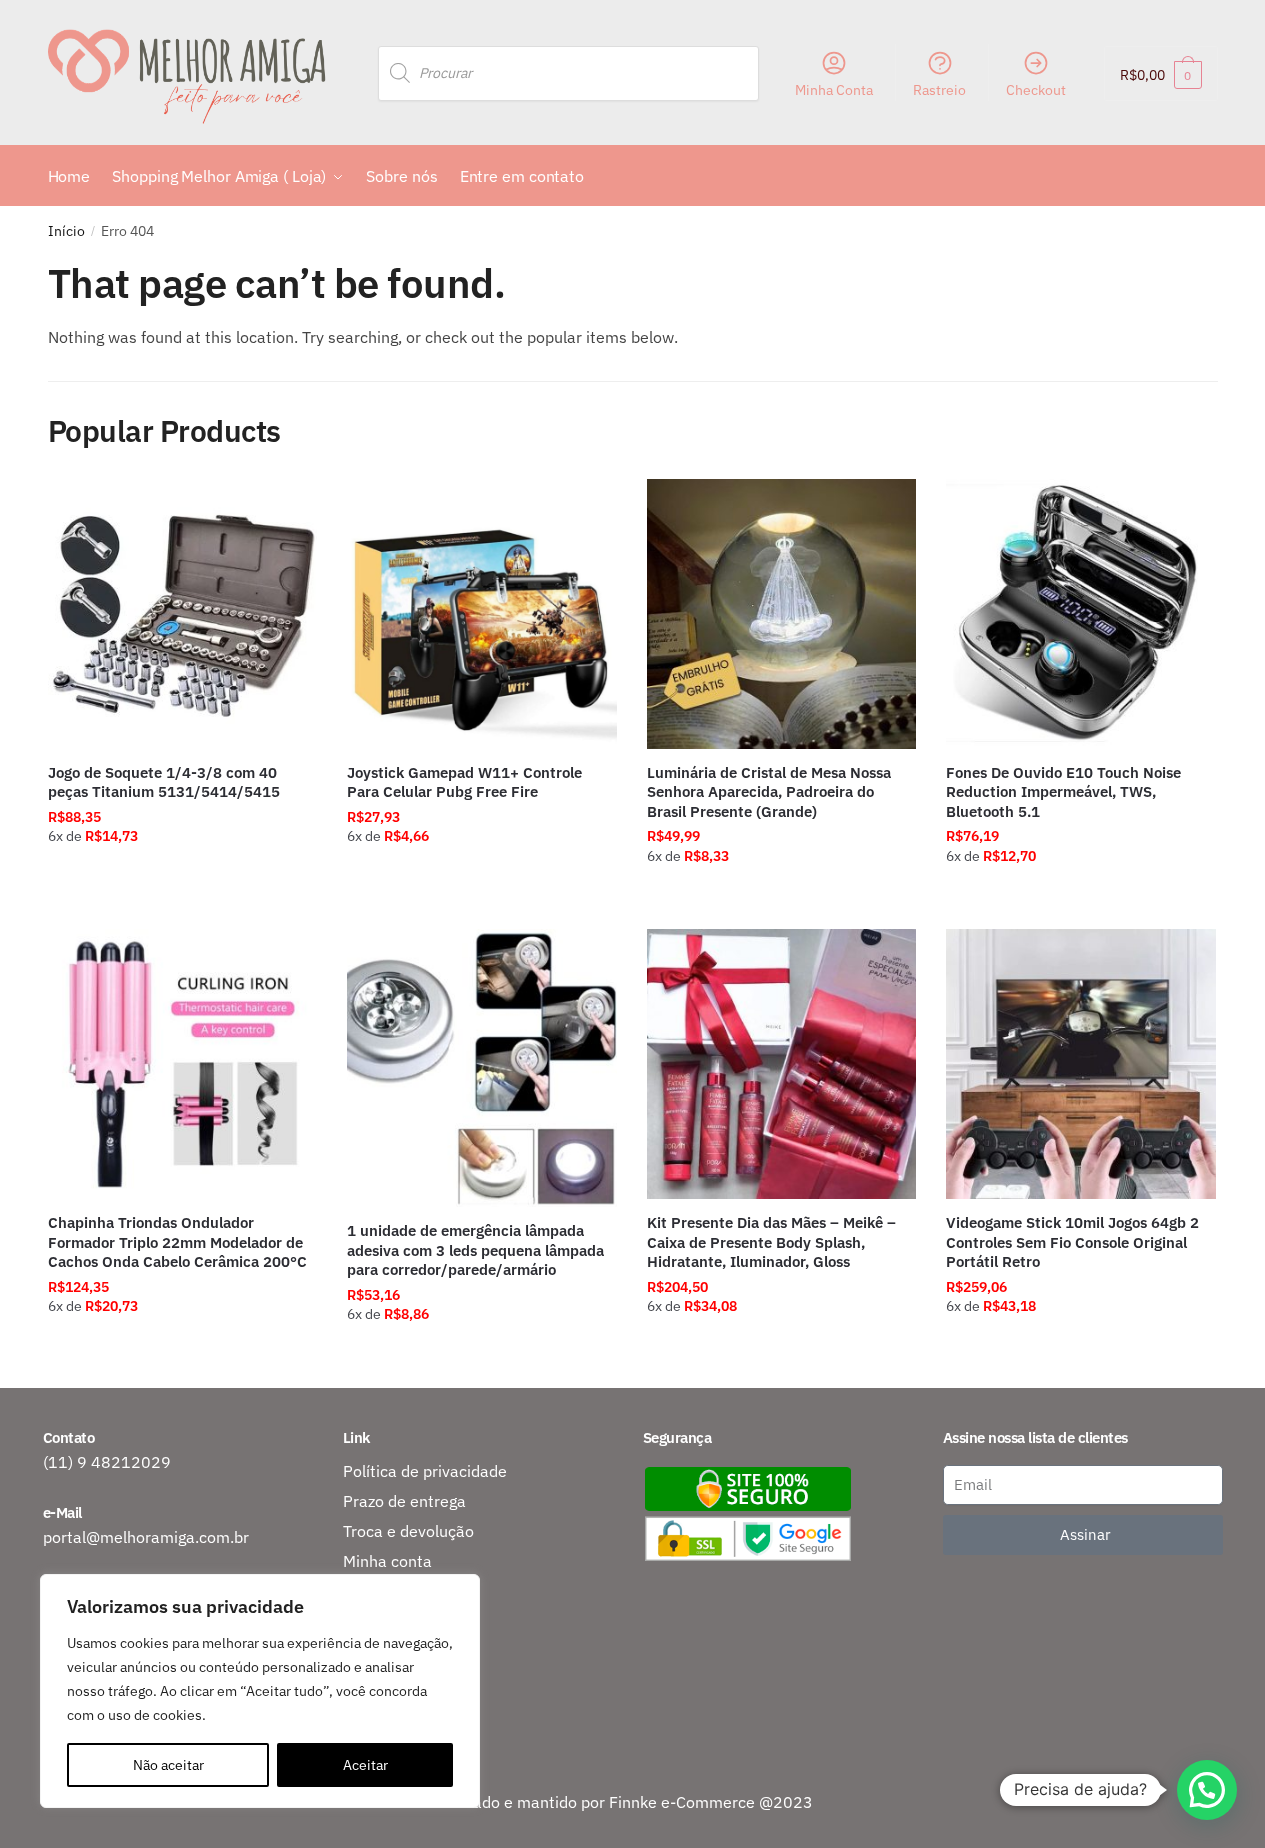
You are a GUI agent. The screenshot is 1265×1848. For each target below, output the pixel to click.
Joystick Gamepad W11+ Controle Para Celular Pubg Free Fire (464, 782)
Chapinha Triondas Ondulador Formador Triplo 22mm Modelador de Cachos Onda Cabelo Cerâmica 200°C (177, 1242)
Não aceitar (168, 1765)
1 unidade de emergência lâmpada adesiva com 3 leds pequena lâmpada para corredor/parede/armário (475, 1250)
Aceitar (365, 1765)
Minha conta (387, 1561)
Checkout (1036, 90)
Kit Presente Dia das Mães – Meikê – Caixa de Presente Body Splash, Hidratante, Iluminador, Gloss (771, 1242)
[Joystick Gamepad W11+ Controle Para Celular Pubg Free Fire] (482, 614)
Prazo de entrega (404, 1501)
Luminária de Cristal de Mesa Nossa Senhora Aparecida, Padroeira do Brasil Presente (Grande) (769, 792)
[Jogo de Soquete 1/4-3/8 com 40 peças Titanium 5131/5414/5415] (183, 614)
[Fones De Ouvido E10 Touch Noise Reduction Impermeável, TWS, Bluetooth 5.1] (1081, 614)
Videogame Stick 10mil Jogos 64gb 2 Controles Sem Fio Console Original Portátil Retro (1072, 1242)
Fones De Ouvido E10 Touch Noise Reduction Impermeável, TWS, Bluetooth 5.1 (1063, 792)
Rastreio (939, 90)
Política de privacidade (425, 1471)
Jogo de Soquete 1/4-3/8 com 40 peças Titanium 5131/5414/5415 (164, 782)
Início (66, 231)
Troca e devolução (408, 1531)
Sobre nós (379, 1621)
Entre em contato (406, 1651)
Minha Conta (834, 90)
